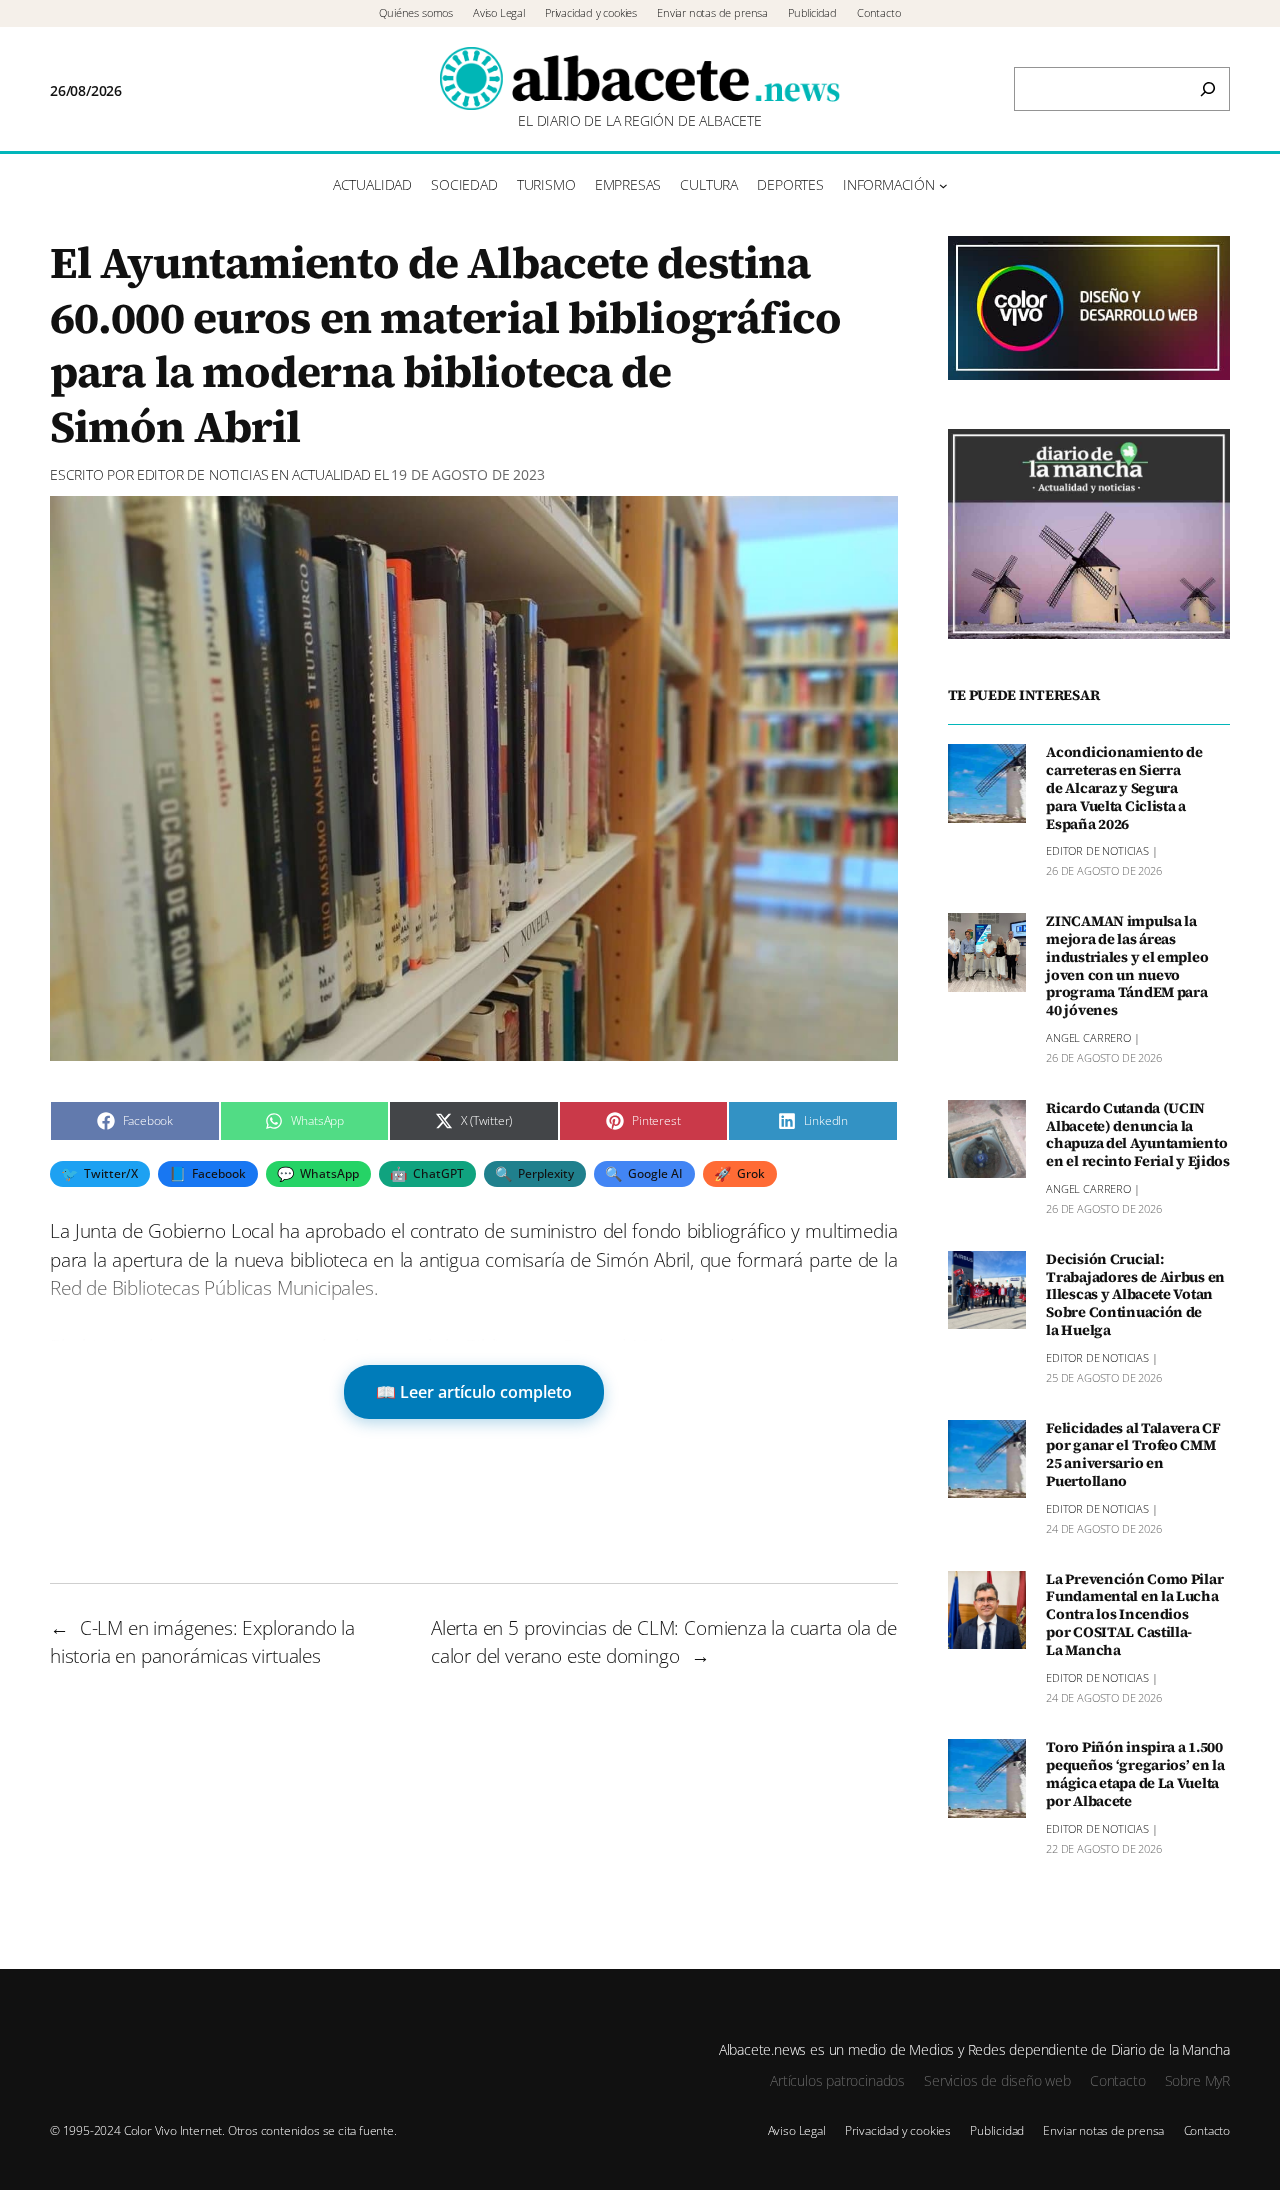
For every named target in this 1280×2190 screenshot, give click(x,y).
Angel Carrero (1088, 1037)
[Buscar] (1208, 89)
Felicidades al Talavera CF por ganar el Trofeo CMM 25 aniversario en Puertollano (1133, 1455)
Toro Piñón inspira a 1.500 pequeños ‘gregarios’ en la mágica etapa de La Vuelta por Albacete (1135, 1774)
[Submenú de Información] (943, 185)
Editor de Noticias (203, 474)
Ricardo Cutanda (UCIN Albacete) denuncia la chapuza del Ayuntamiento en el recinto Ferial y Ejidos (1138, 1135)
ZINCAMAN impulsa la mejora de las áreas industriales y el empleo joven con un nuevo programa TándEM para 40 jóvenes (1127, 966)
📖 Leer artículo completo (474, 1392)
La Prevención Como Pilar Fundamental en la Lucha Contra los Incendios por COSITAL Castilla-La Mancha (1134, 1615)
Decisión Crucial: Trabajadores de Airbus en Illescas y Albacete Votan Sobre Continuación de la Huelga (1135, 1295)
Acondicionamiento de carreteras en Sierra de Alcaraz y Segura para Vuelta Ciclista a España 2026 (1124, 788)
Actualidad (331, 474)
